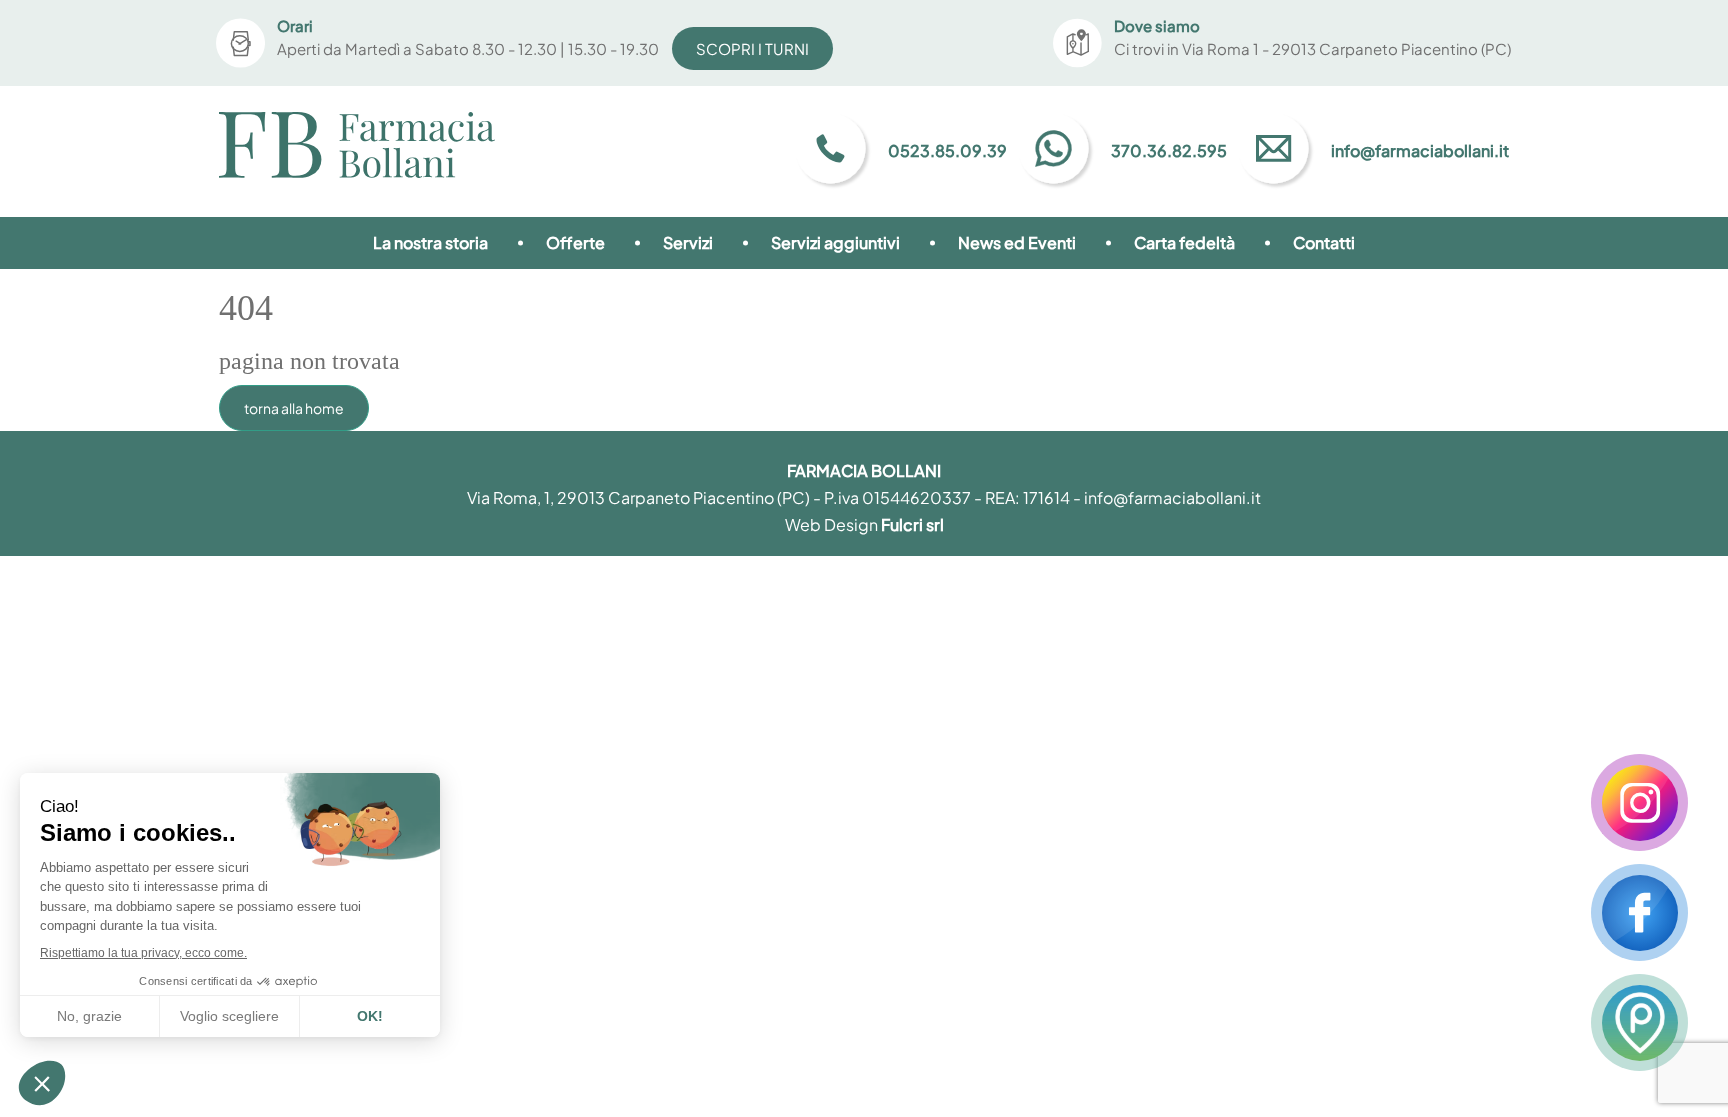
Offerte (575, 242)
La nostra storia (430, 242)
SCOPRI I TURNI (752, 48)
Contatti (1324, 242)
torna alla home (294, 408)
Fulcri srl (912, 524)
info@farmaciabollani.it (1172, 497)
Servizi (688, 242)
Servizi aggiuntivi (835, 242)
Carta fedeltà (1184, 242)
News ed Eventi (1017, 242)
